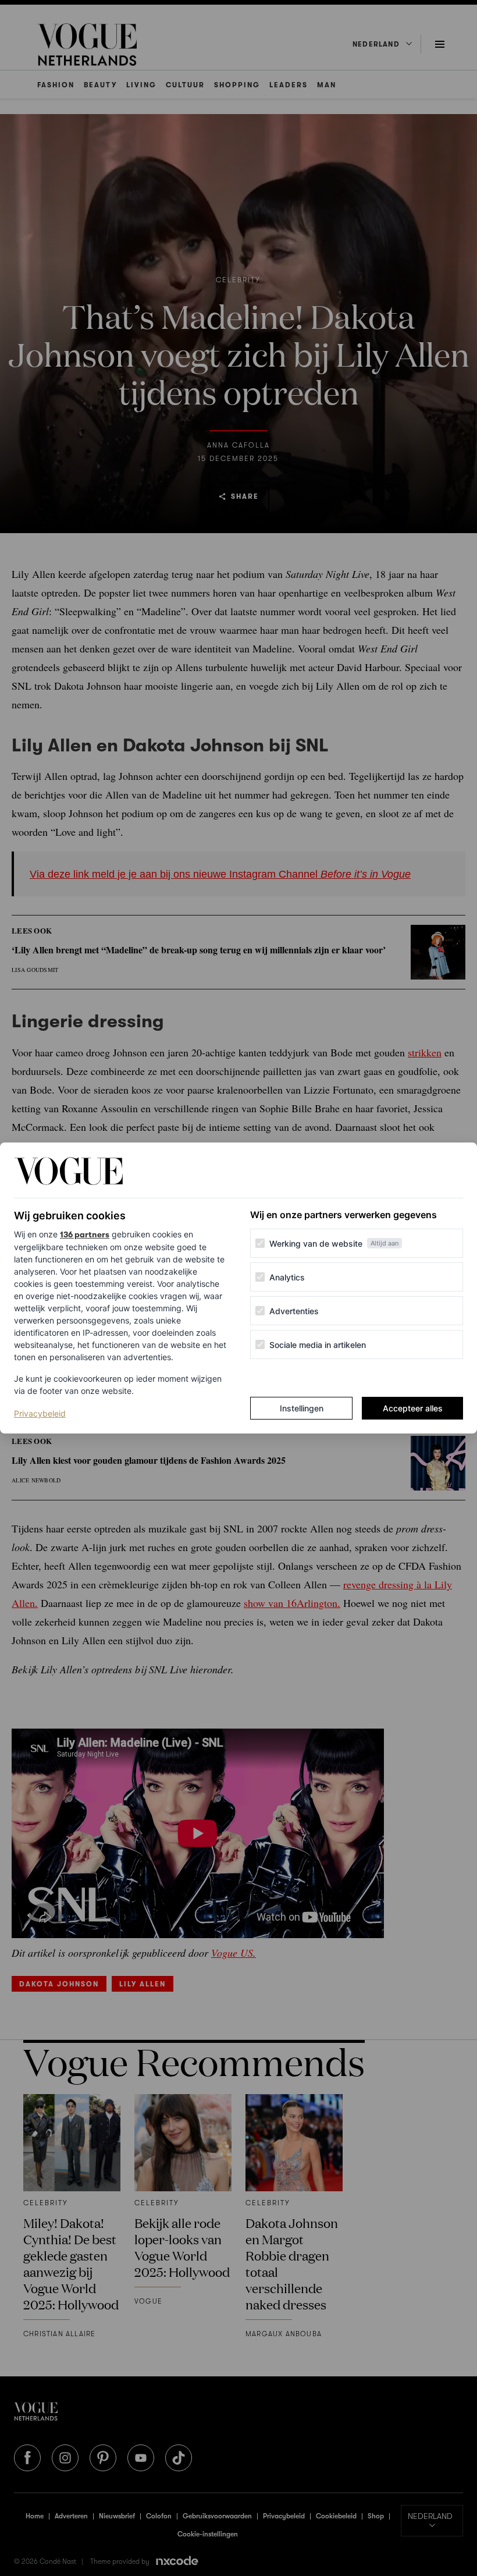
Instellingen (302, 1408)
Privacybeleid (40, 1413)
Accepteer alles (413, 1408)
